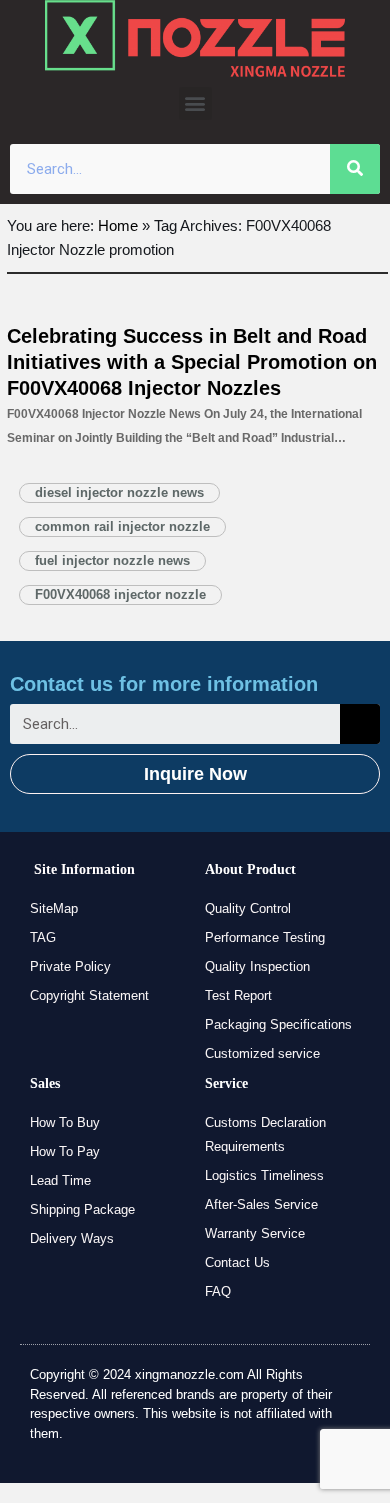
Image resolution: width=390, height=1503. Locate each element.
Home (118, 225)
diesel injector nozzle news (119, 492)
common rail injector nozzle (122, 526)
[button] (195, 103)
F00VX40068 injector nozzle (120, 594)
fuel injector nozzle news (112, 560)
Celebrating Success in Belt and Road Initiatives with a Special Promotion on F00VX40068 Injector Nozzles (192, 362)
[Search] (355, 169)
